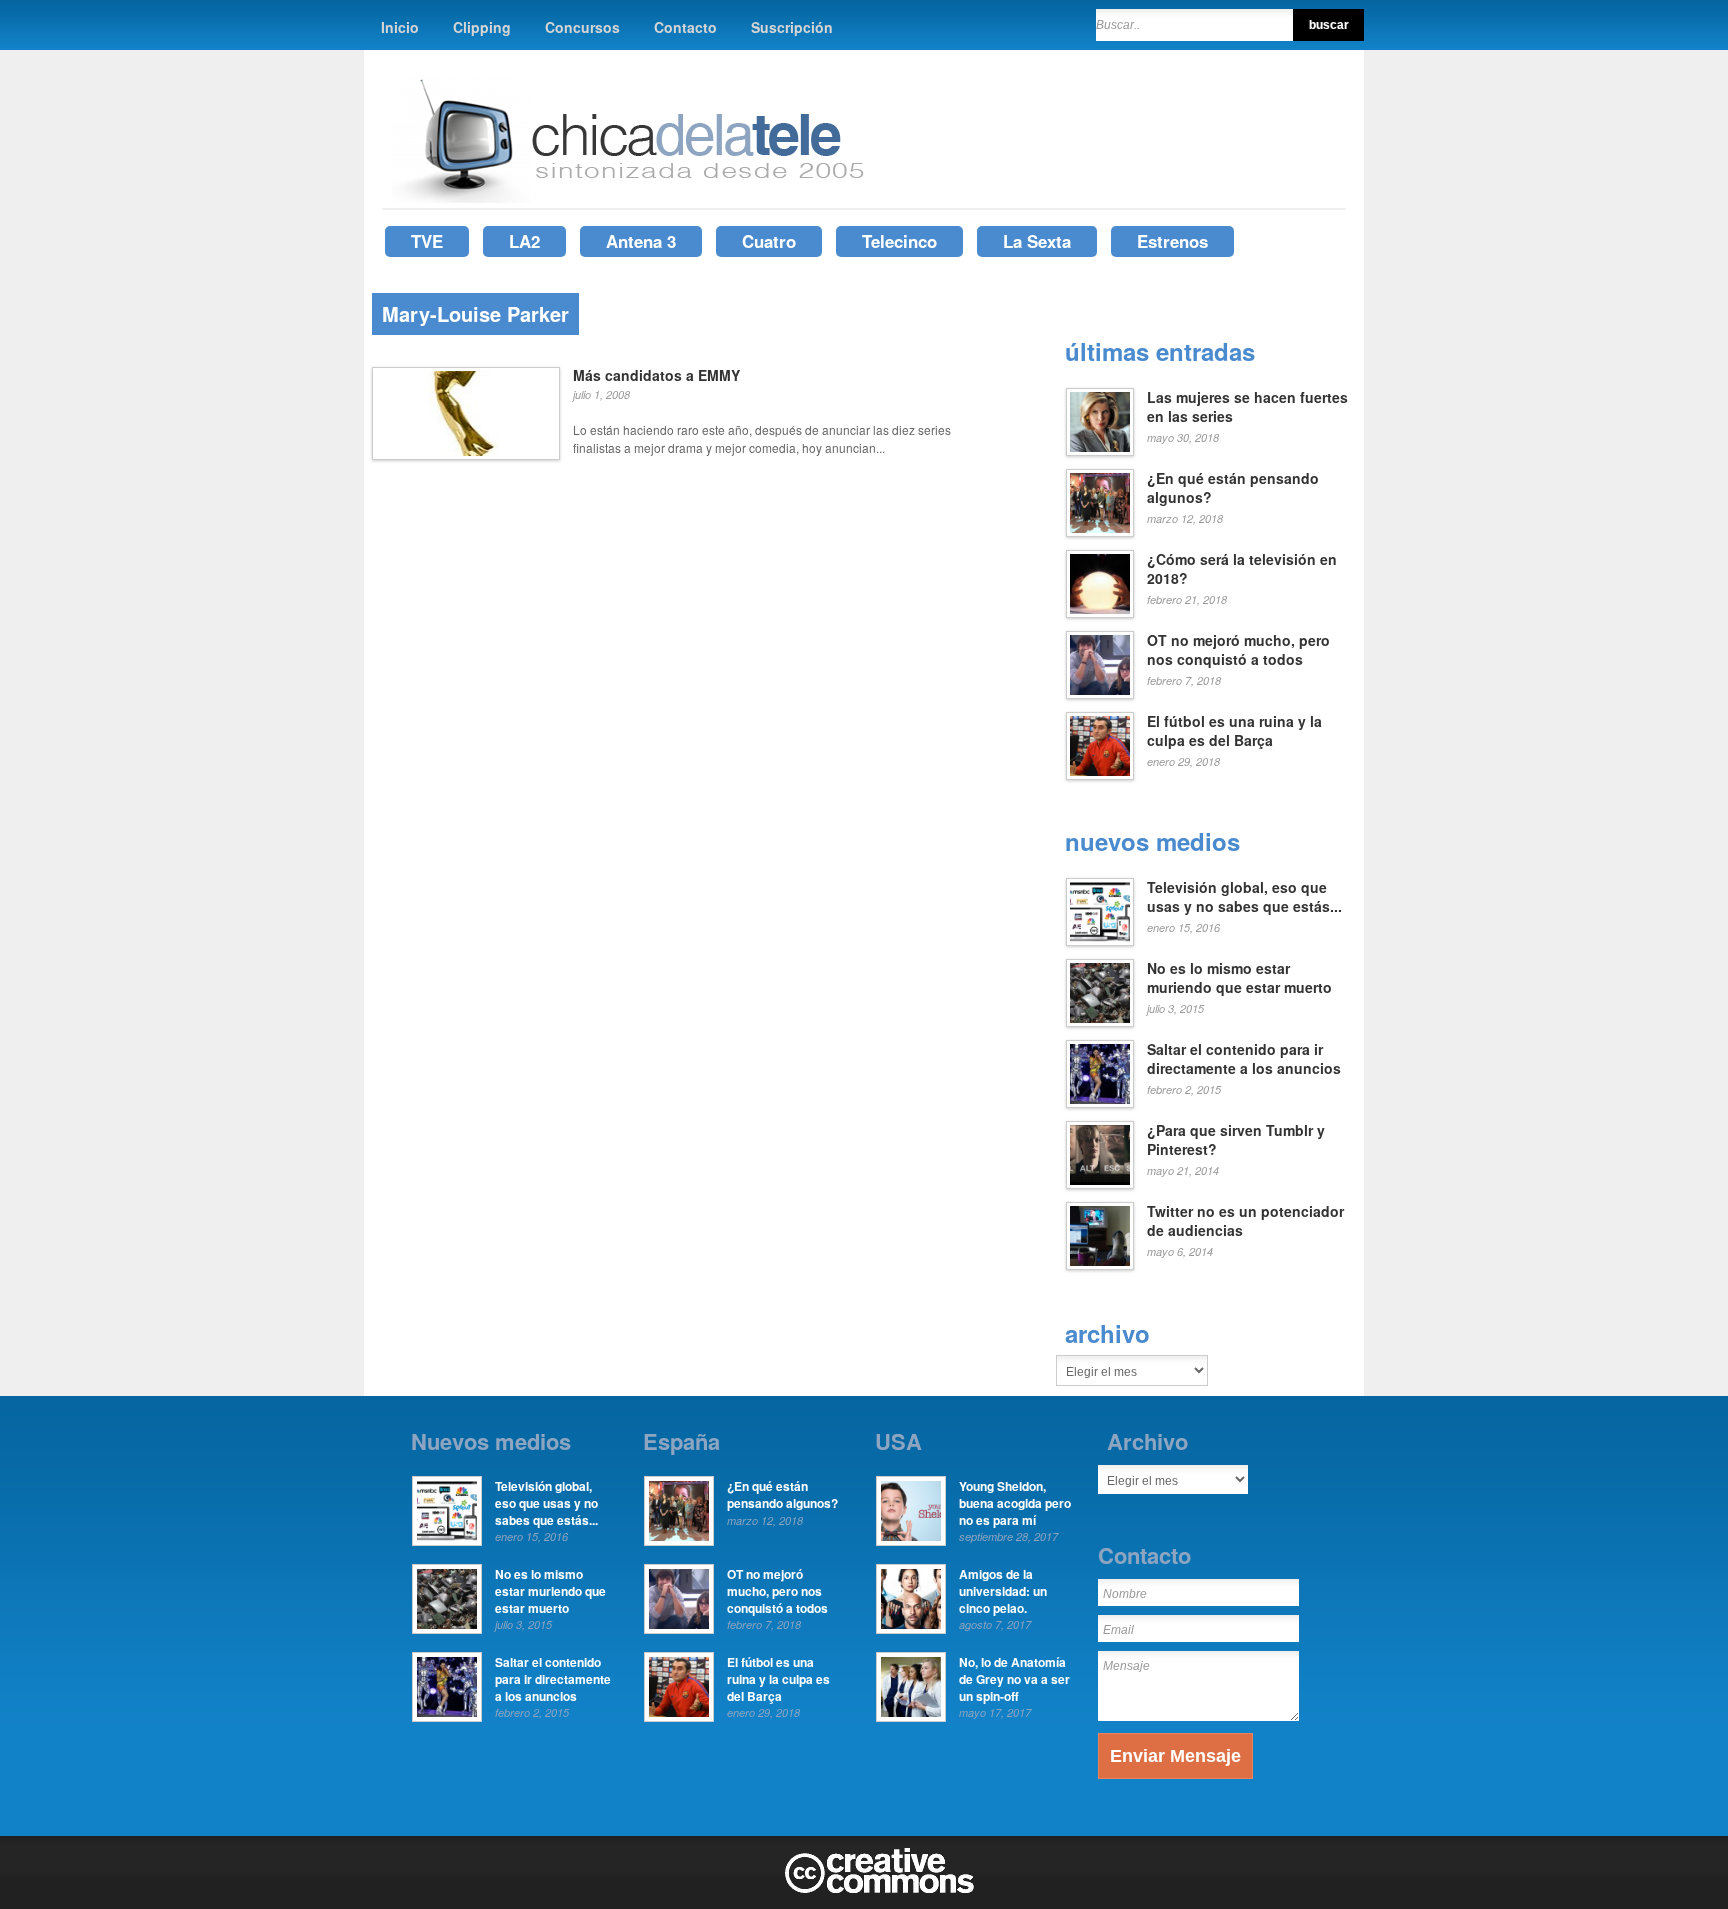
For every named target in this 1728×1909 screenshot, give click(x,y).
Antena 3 (641, 241)
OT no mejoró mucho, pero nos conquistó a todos (1238, 650)
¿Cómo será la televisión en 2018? (1242, 569)
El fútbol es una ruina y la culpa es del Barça (1234, 731)
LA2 (524, 241)
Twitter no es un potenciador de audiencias (1245, 1221)
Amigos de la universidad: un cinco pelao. (1003, 1591)
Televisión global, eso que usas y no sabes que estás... (1244, 897)
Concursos (582, 27)
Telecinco (899, 241)
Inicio (400, 27)
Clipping (482, 27)
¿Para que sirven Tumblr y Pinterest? (1236, 1140)
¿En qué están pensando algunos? (1233, 488)
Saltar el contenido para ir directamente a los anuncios (1244, 1059)
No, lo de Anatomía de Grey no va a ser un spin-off (1014, 1679)
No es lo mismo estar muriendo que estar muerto (1239, 978)
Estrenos (1172, 241)
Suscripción (792, 27)
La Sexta (1037, 241)
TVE (427, 241)
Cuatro (769, 241)
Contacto (685, 27)
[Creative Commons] (879, 1889)
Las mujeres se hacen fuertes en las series (1247, 407)
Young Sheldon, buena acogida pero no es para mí (1015, 1503)
